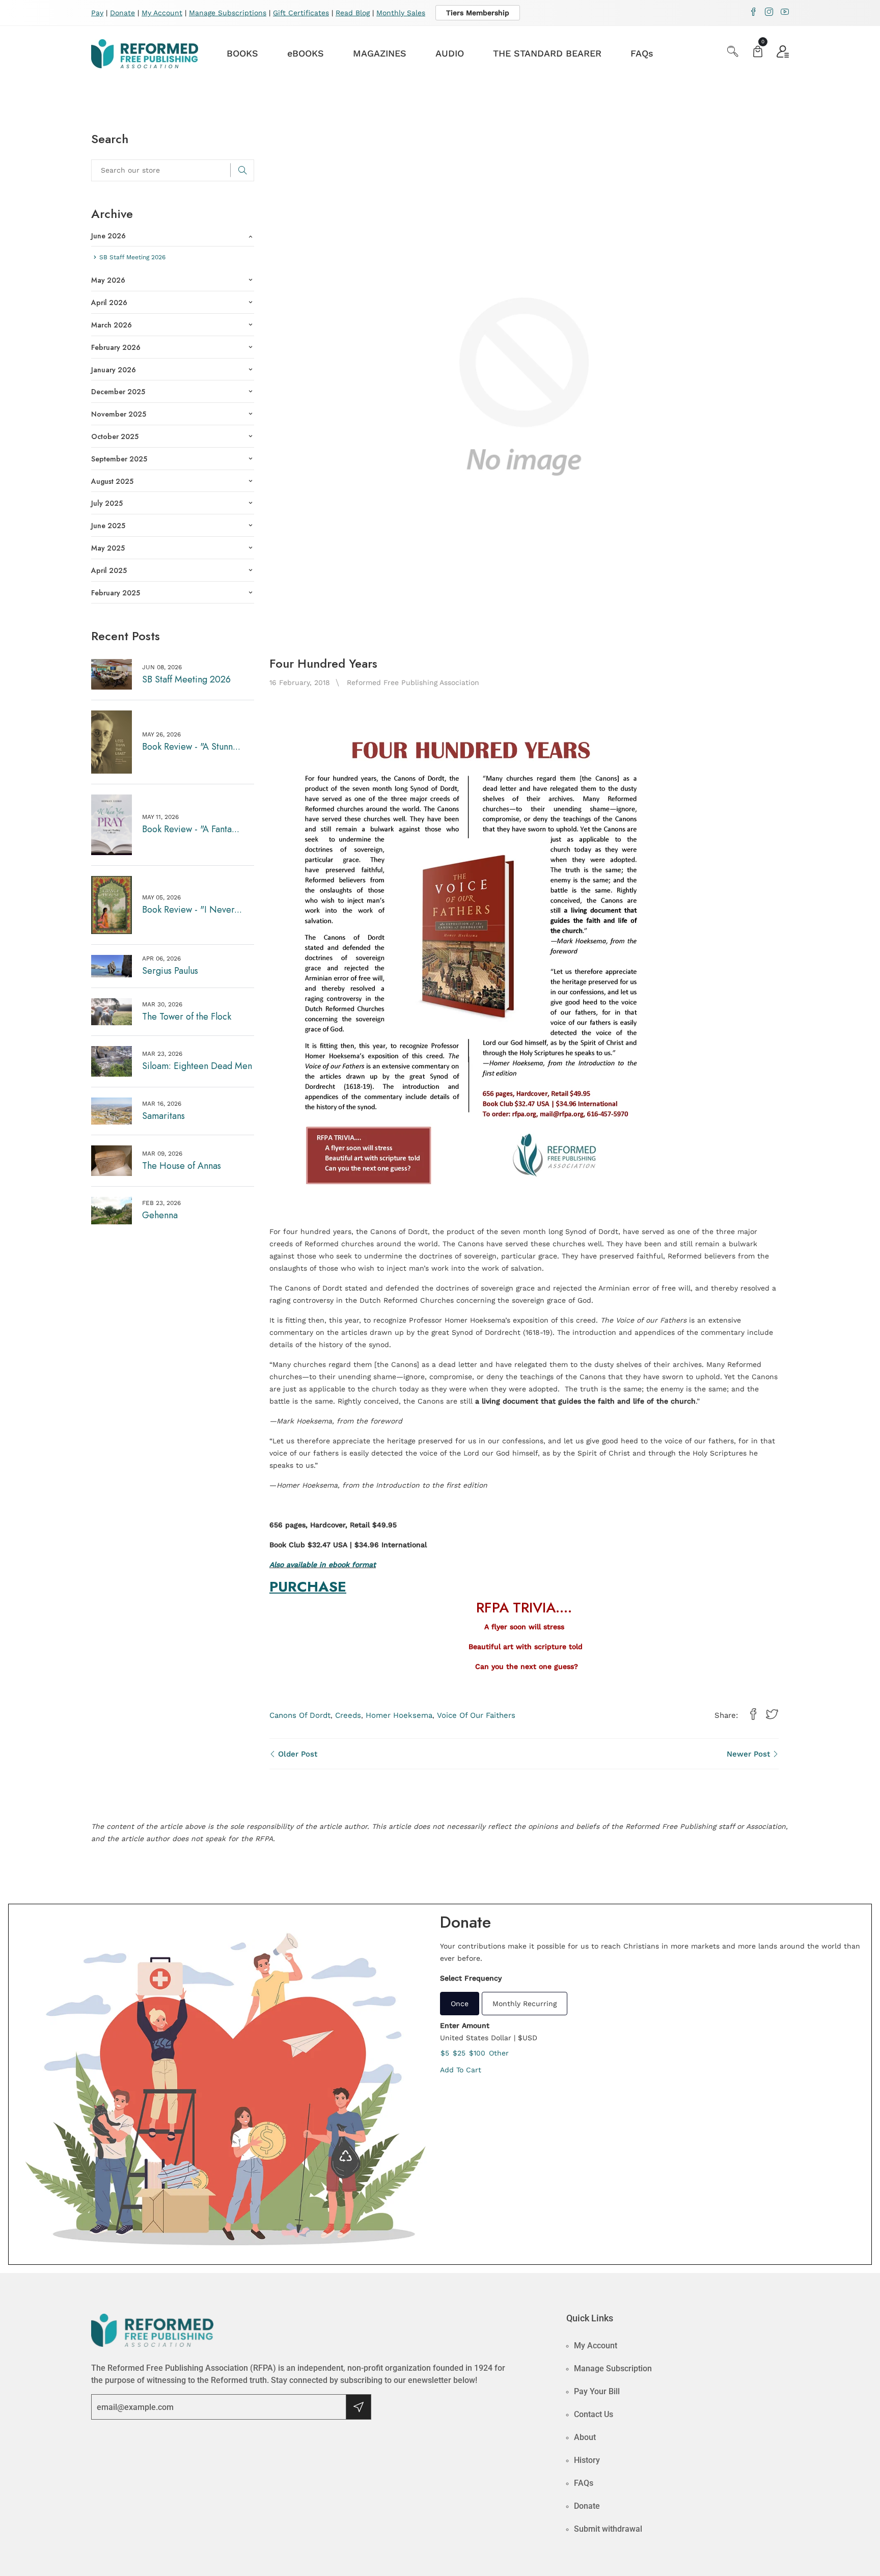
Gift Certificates (301, 13)
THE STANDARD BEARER (547, 53)
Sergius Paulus (170, 971)
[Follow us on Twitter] (772, 1715)
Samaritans (163, 1116)
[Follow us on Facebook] (753, 1715)
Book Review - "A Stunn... (191, 747)
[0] (758, 53)
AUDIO (450, 53)
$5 (445, 2053)
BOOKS (242, 53)
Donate (122, 13)
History (587, 2460)
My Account (162, 13)
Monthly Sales (401, 13)
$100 (477, 2053)
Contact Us (594, 2414)
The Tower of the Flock (187, 1017)
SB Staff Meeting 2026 (186, 679)
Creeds (348, 1715)
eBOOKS (306, 53)
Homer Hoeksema (399, 1715)
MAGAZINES (380, 53)
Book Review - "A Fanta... (191, 829)
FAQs (642, 53)
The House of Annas (182, 1166)
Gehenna (160, 1215)
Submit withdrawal (608, 2529)
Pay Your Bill (597, 2391)
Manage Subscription (613, 2368)
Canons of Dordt (300, 1715)
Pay (97, 13)
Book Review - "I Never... (192, 910)
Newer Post (750, 1754)
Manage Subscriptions (228, 13)
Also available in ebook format (323, 1565)
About (585, 2437)
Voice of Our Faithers (476, 1715)
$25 (459, 2053)
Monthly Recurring (525, 2004)
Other (499, 2053)
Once (460, 2004)
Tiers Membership (478, 13)
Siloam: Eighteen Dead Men (197, 1066)
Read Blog (353, 13)
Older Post (296, 1754)
